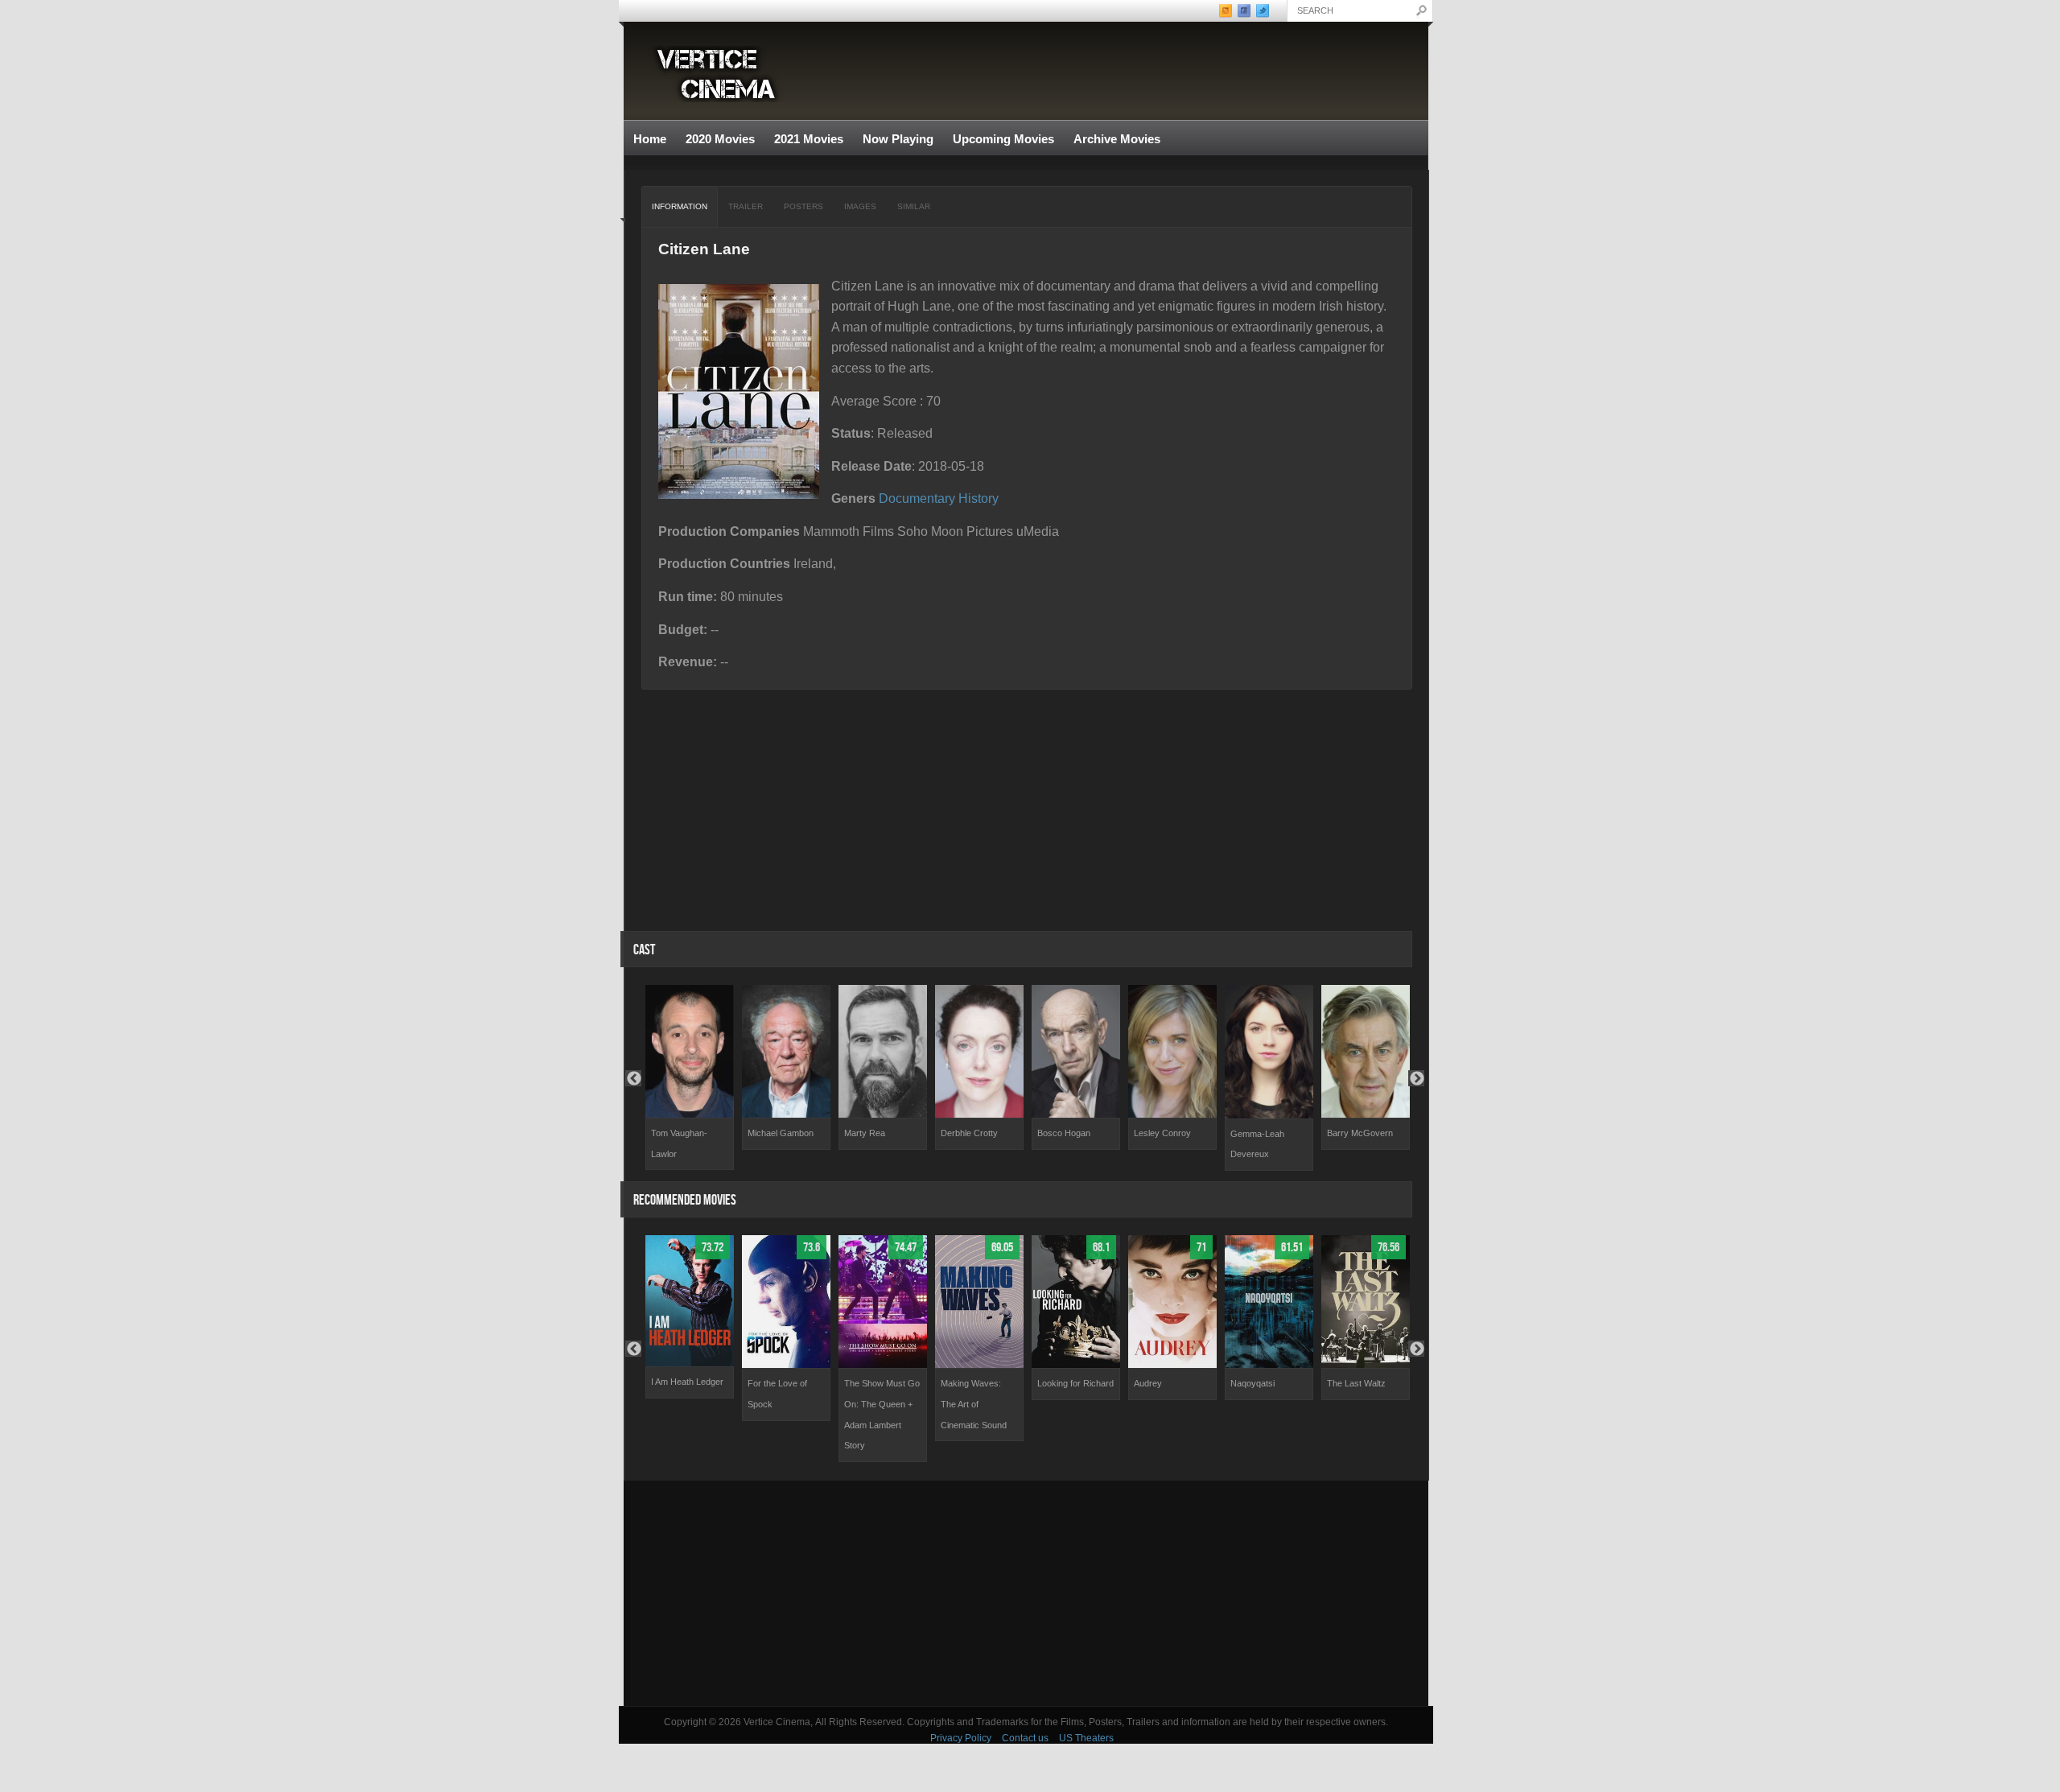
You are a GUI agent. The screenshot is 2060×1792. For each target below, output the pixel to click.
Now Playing (898, 139)
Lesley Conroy (1162, 1133)
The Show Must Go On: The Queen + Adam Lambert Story (882, 1414)
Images (860, 206)
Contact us (1025, 1738)
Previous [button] (633, 1078)
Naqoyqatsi (1252, 1383)
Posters (803, 206)
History (978, 498)
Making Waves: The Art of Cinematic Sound (974, 1404)
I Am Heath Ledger (687, 1382)
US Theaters (1086, 1738)
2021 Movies (809, 139)
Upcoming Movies (1003, 139)
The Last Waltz (1356, 1383)
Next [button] (1416, 1078)
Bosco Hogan (1064, 1133)
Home (650, 139)
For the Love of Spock (777, 1394)
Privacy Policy (961, 1738)
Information (680, 206)
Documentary (917, 498)
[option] (690, 1077)
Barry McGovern (1360, 1133)
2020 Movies (720, 139)
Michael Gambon (781, 1133)
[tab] (680, 207)
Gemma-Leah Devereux (1257, 1144)
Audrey (1148, 1383)
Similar (914, 206)
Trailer (746, 206)
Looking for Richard (1075, 1383)
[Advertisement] (1026, 1593)
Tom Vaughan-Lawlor (679, 1143)
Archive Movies (1112, 140)
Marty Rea (865, 1133)
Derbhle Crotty (969, 1133)
